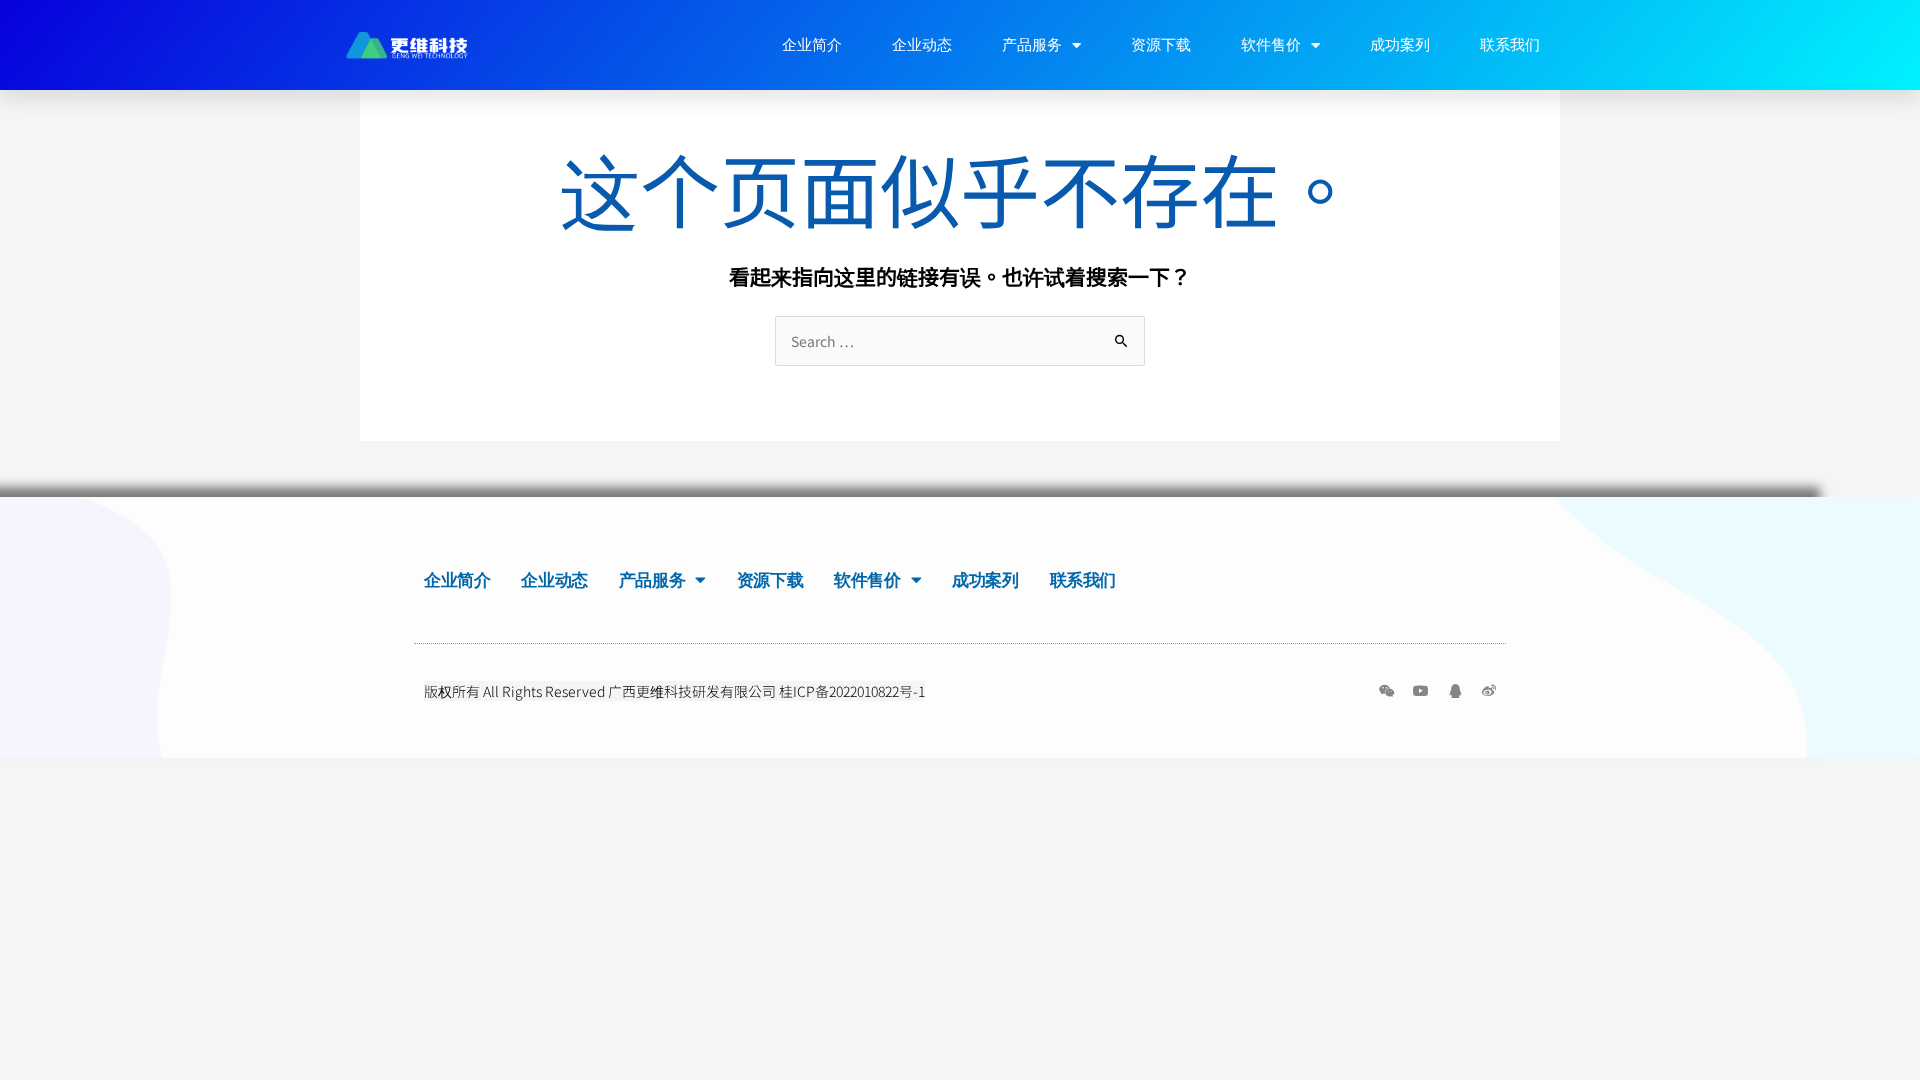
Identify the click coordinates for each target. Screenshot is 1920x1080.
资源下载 (1161, 45)
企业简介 (812, 45)
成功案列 (1400, 45)
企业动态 (922, 45)
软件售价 (1271, 45)
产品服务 (1032, 45)
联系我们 (1510, 45)
